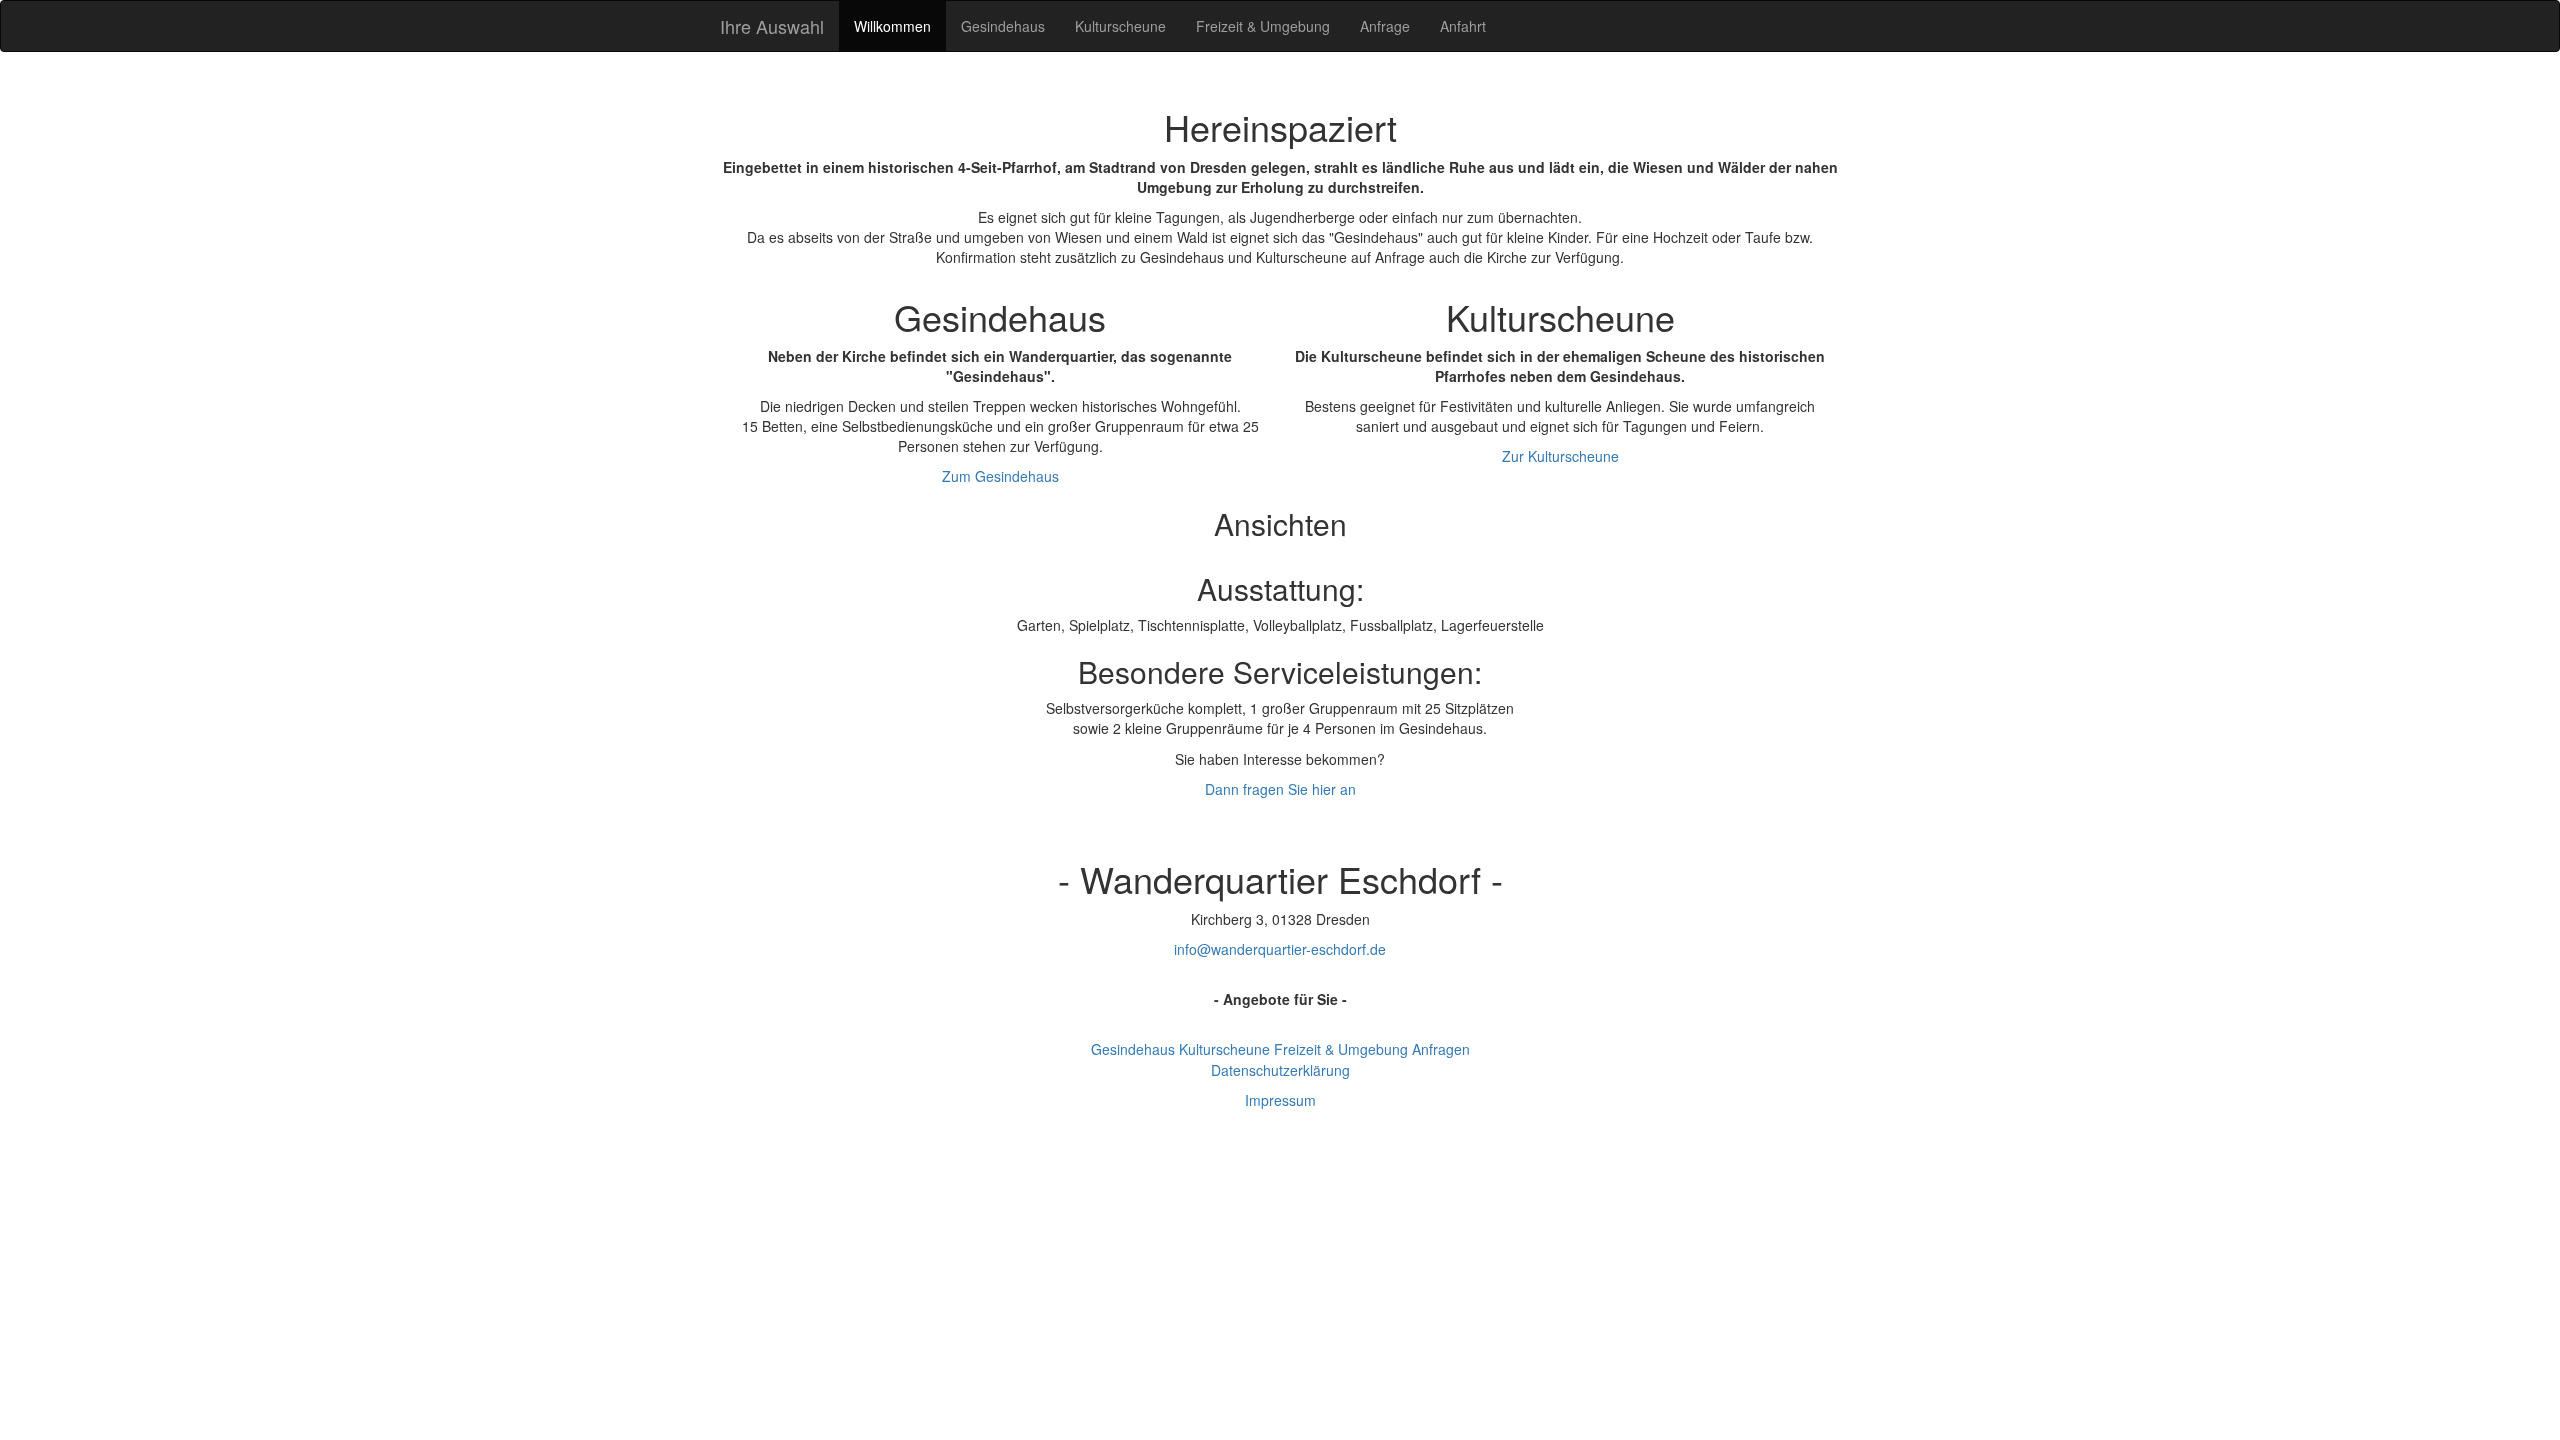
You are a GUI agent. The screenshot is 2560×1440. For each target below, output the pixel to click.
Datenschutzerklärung (1280, 1070)
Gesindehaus (1003, 26)
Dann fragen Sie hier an (1280, 789)
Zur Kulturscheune (1560, 456)
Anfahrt (1463, 26)
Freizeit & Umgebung (1263, 26)
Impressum (1280, 1100)
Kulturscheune (1120, 26)
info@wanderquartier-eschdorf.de (1280, 949)
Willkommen (892, 26)
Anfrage (1385, 26)
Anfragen (1441, 1049)
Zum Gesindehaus (1000, 476)
